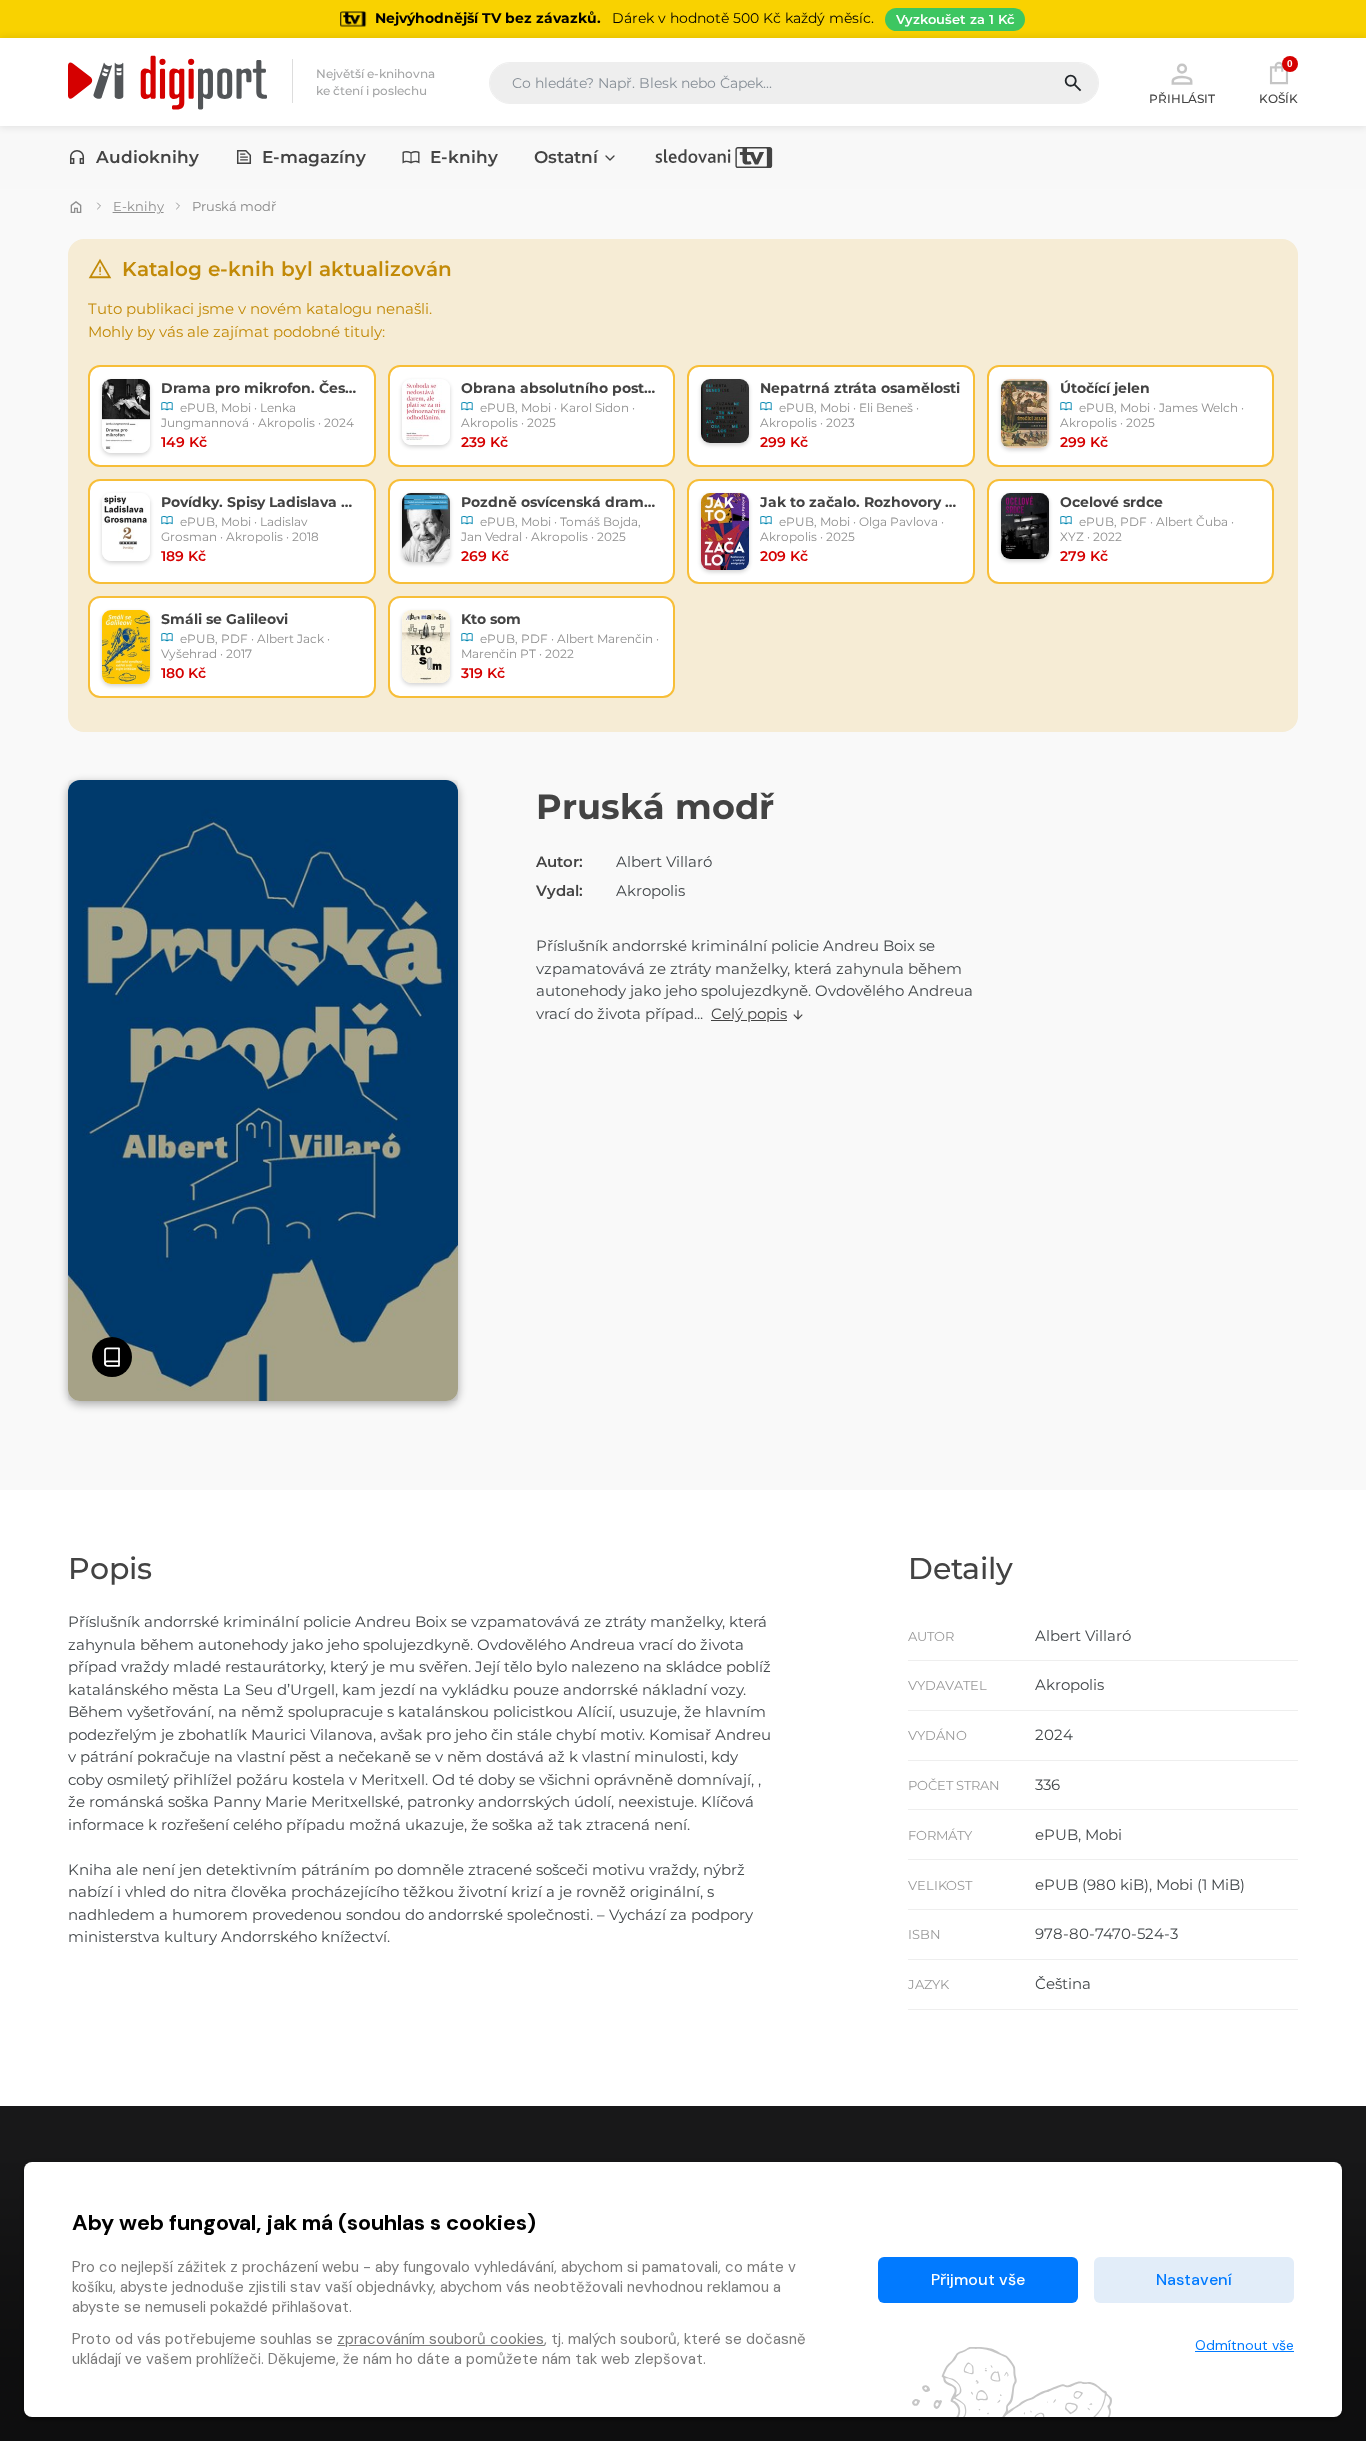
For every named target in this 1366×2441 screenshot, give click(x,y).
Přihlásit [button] (1182, 98)
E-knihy (464, 157)
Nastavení (1194, 2279)
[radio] (232, 416)
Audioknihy (147, 157)
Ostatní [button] (566, 157)
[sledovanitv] (714, 157)
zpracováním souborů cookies (440, 2339)
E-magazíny (314, 157)
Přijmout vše (978, 2279)
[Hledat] (1080, 83)
